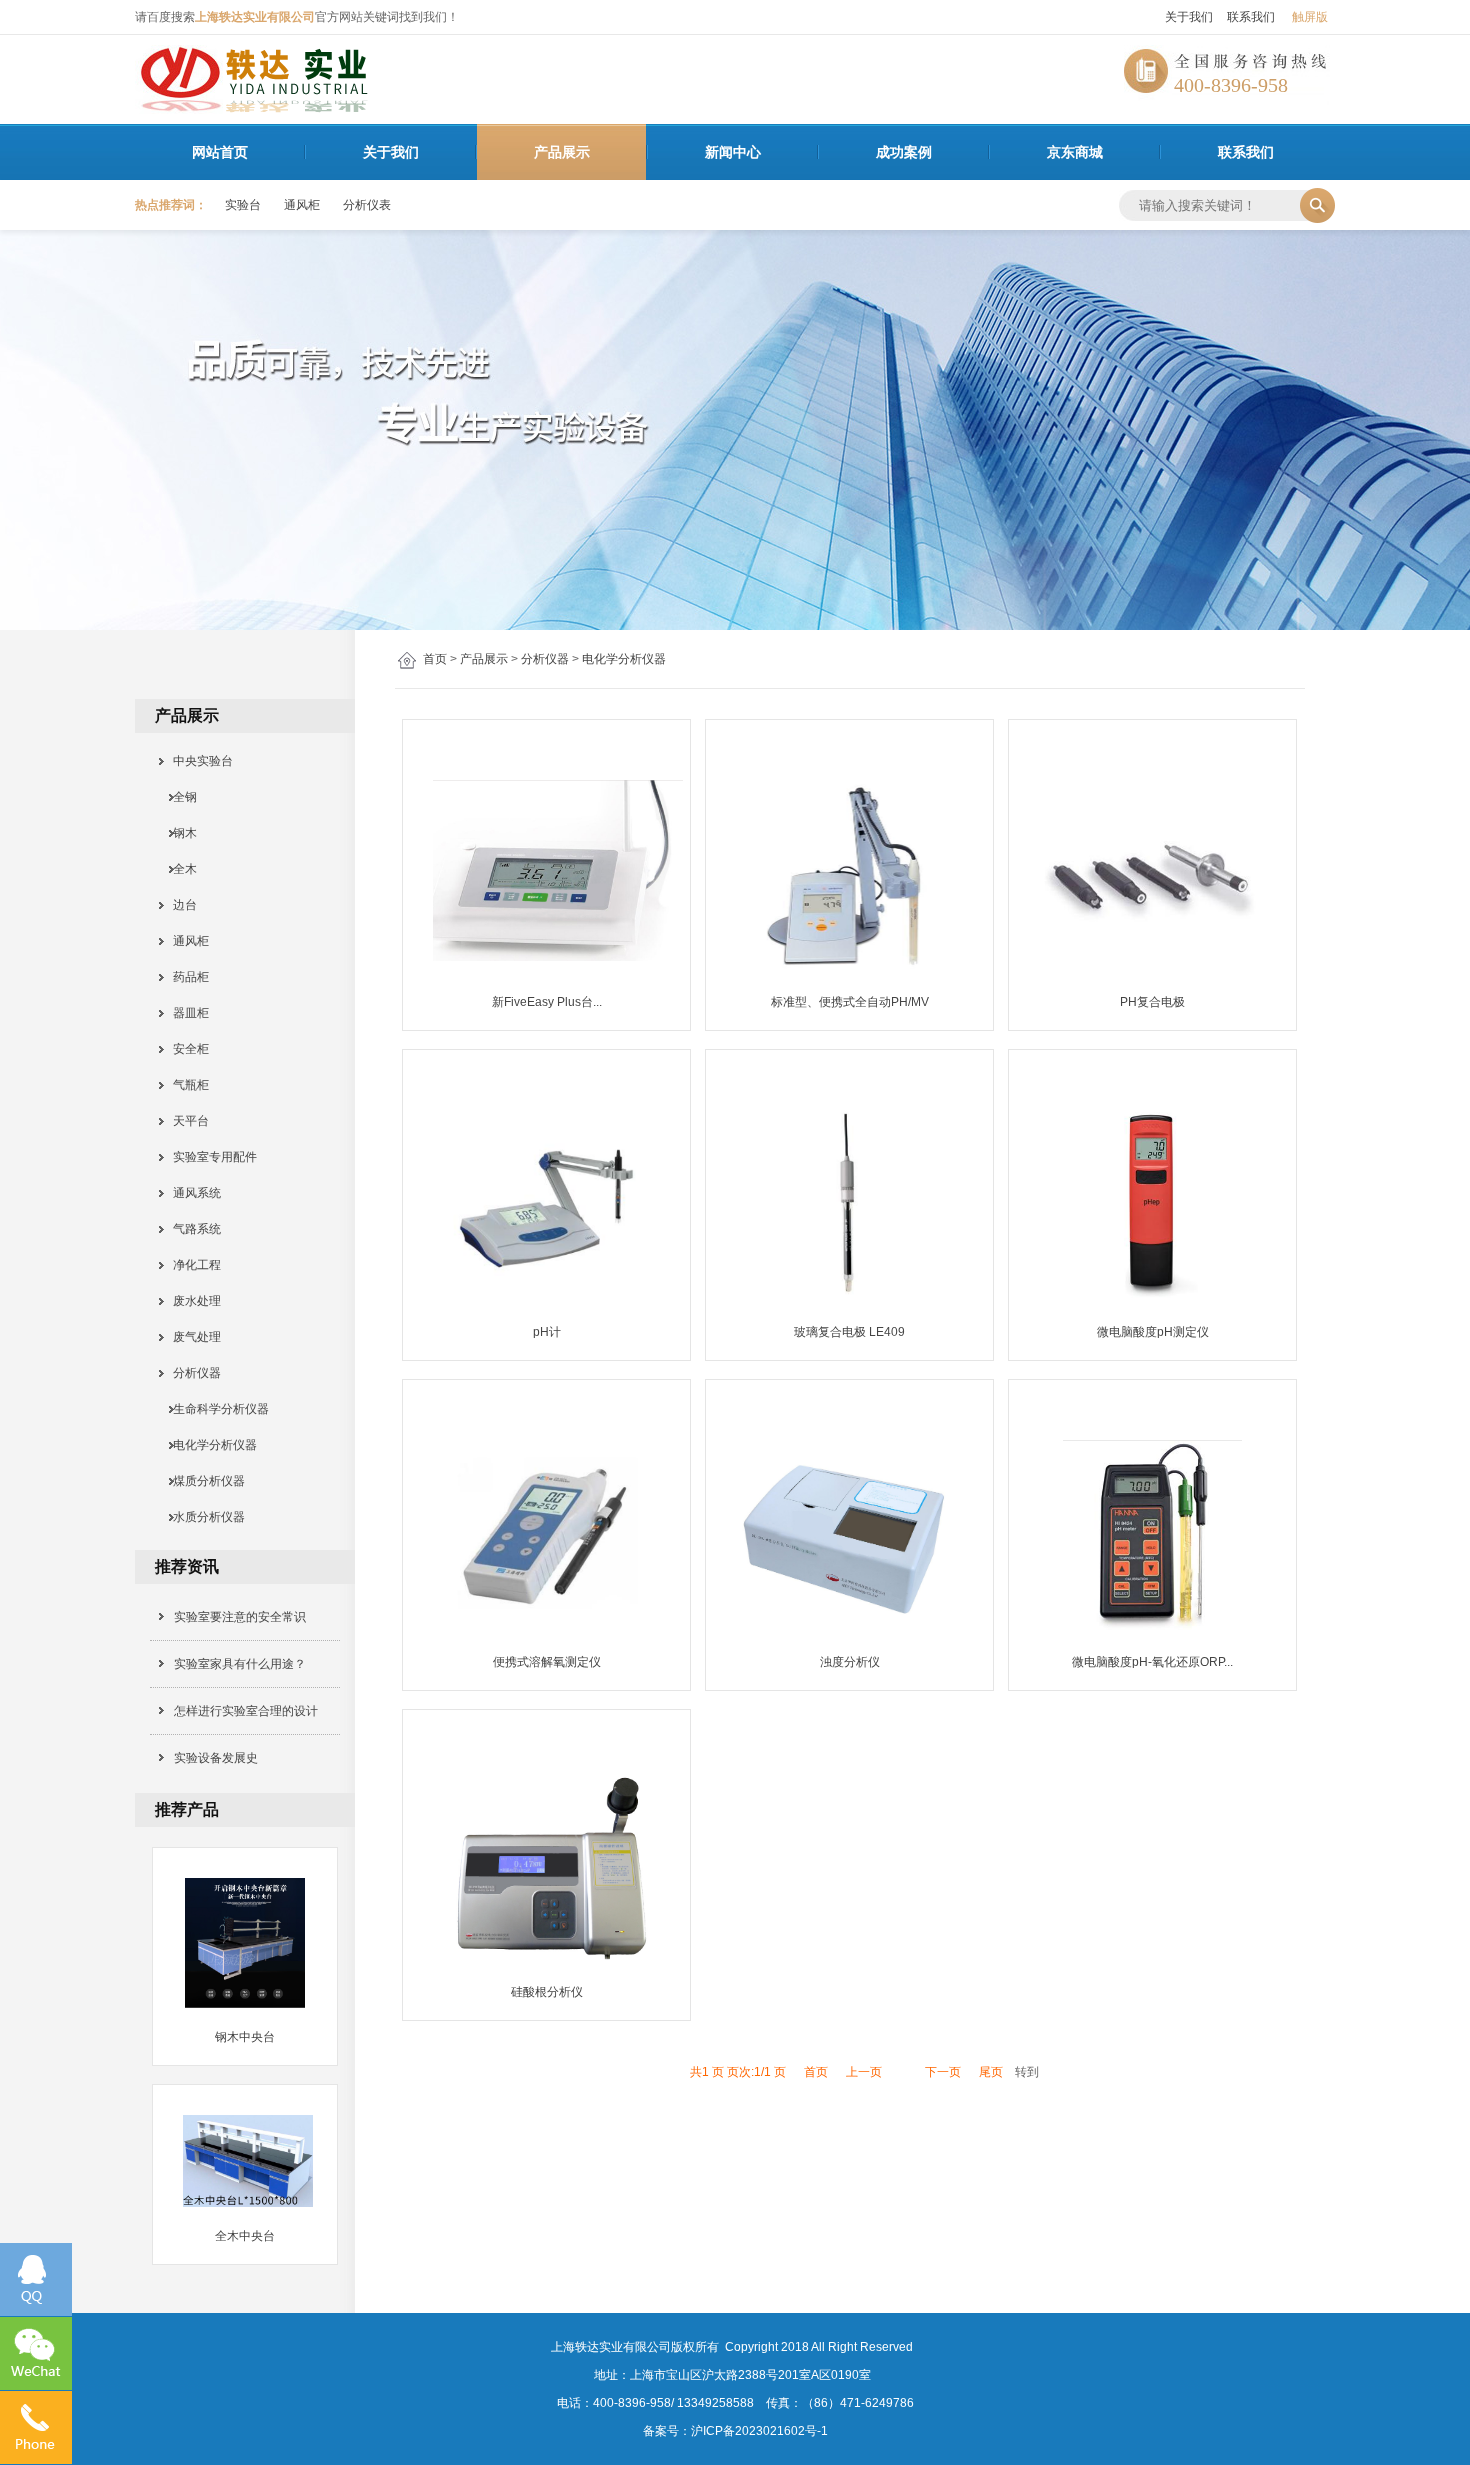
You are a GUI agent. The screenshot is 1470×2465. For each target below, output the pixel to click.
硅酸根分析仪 (547, 1992)
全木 (179, 869)
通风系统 (191, 1193)
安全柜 (185, 1049)
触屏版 (1310, 17)
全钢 (179, 797)
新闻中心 (733, 152)
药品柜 (185, 977)
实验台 (243, 205)
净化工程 (191, 1265)
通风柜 (302, 205)
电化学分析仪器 (624, 659)
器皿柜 (185, 1013)
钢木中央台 (245, 2037)
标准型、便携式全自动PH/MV (850, 1002)
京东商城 (1075, 152)
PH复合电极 (1152, 1002)
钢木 (179, 833)
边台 (179, 905)
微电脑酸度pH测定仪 (1153, 1332)
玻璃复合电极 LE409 (849, 1332)
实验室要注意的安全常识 (240, 1617)
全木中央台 (245, 2236)
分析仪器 (545, 659)
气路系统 (191, 1229)
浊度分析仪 (850, 1662)
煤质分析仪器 (203, 1481)
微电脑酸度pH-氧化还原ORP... (1152, 1662)
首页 (435, 659)
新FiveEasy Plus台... (547, 1002)
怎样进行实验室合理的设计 (246, 1711)
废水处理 (191, 1301)
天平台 (185, 1121)
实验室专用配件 (209, 1157)
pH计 (547, 1332)
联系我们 (1251, 17)
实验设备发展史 (216, 1758)
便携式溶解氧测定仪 (547, 1662)
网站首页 (220, 152)
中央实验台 (197, 761)
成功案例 (904, 152)
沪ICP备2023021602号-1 (759, 2431)
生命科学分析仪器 (215, 1409)
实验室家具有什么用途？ (240, 1664)
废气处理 (191, 1337)
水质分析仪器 (203, 1517)
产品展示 (562, 152)
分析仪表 (367, 205)
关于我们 (1189, 17)
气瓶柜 (185, 1085)
